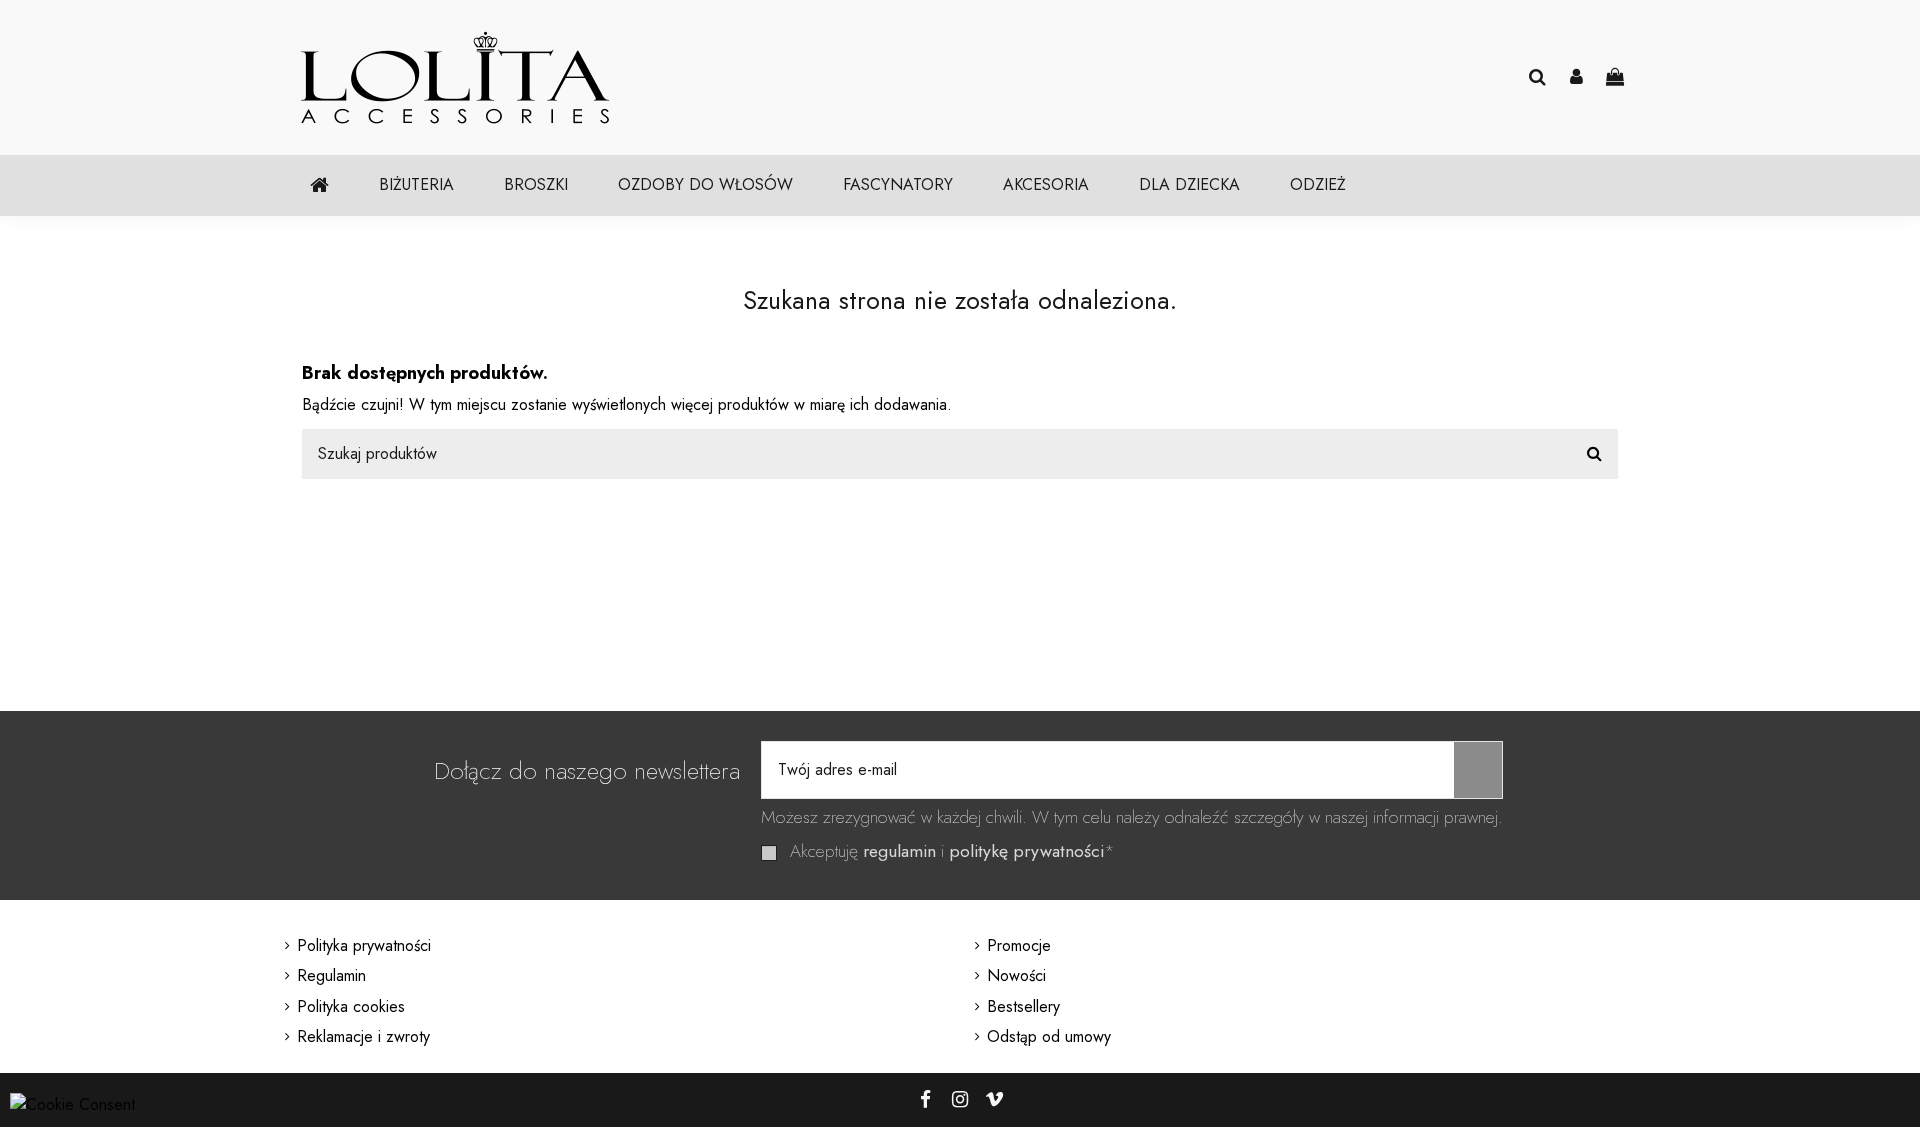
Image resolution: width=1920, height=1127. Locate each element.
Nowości (1016, 975)
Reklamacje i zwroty (363, 1036)
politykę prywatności (1026, 851)
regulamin (899, 851)
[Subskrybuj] (1478, 770)
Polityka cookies (351, 1006)
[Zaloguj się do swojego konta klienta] (1576, 78)
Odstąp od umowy (1049, 1036)
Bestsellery (1023, 1006)
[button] (416, 185)
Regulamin (331, 975)
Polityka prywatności (364, 945)
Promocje (1019, 945)
